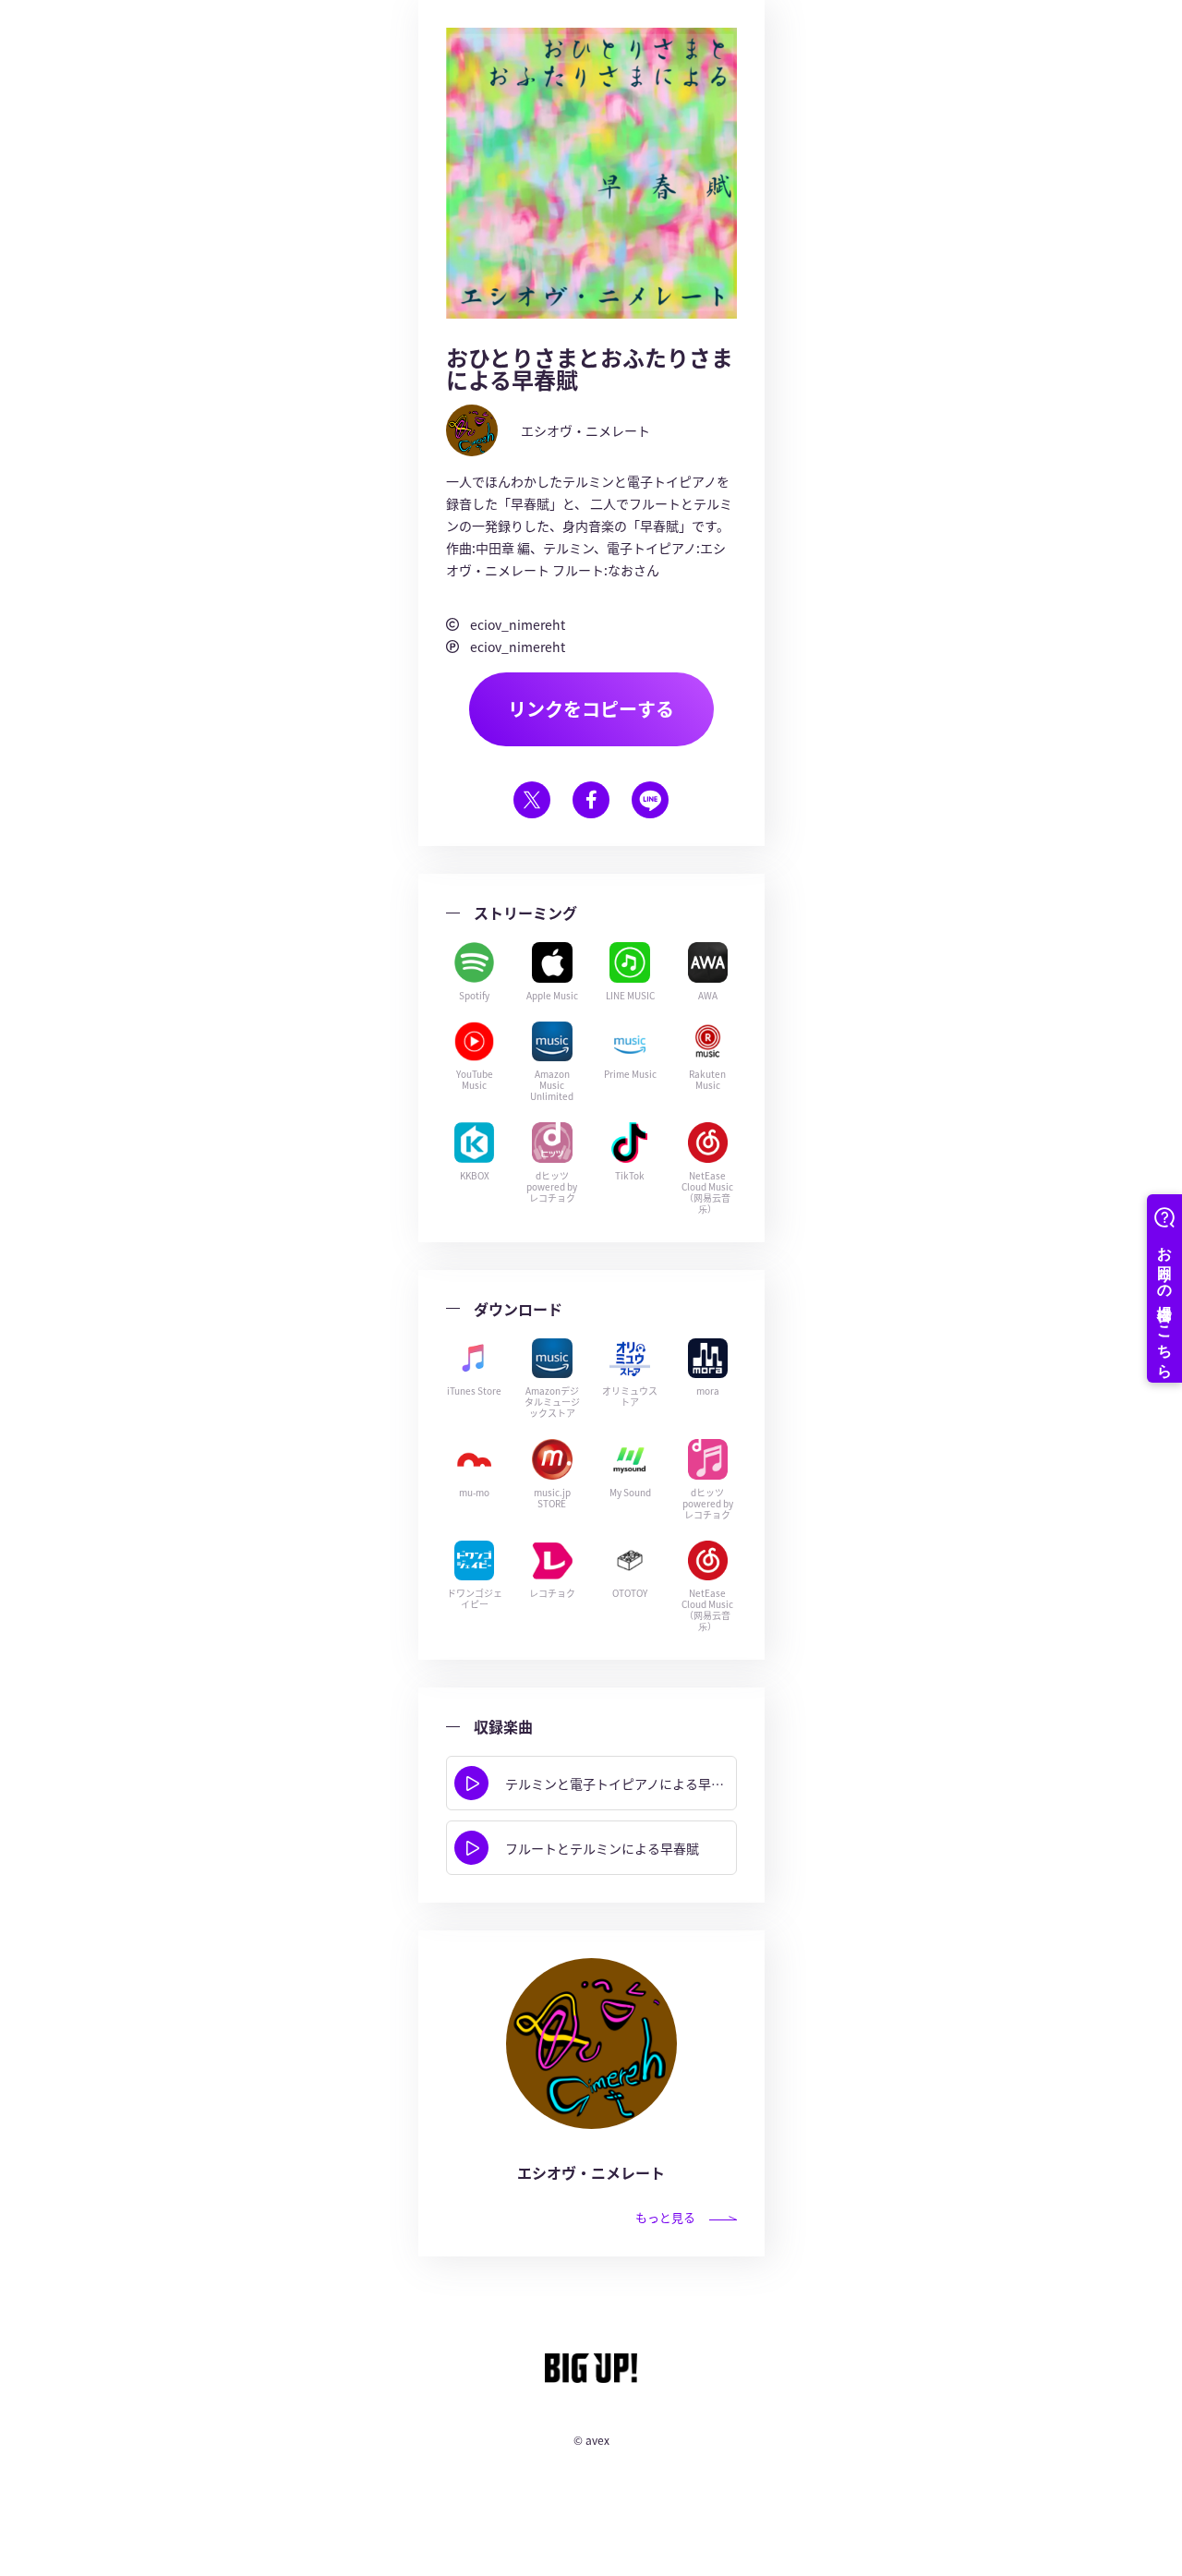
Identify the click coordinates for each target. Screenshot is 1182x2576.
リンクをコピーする (591, 709)
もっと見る (665, 2217)
